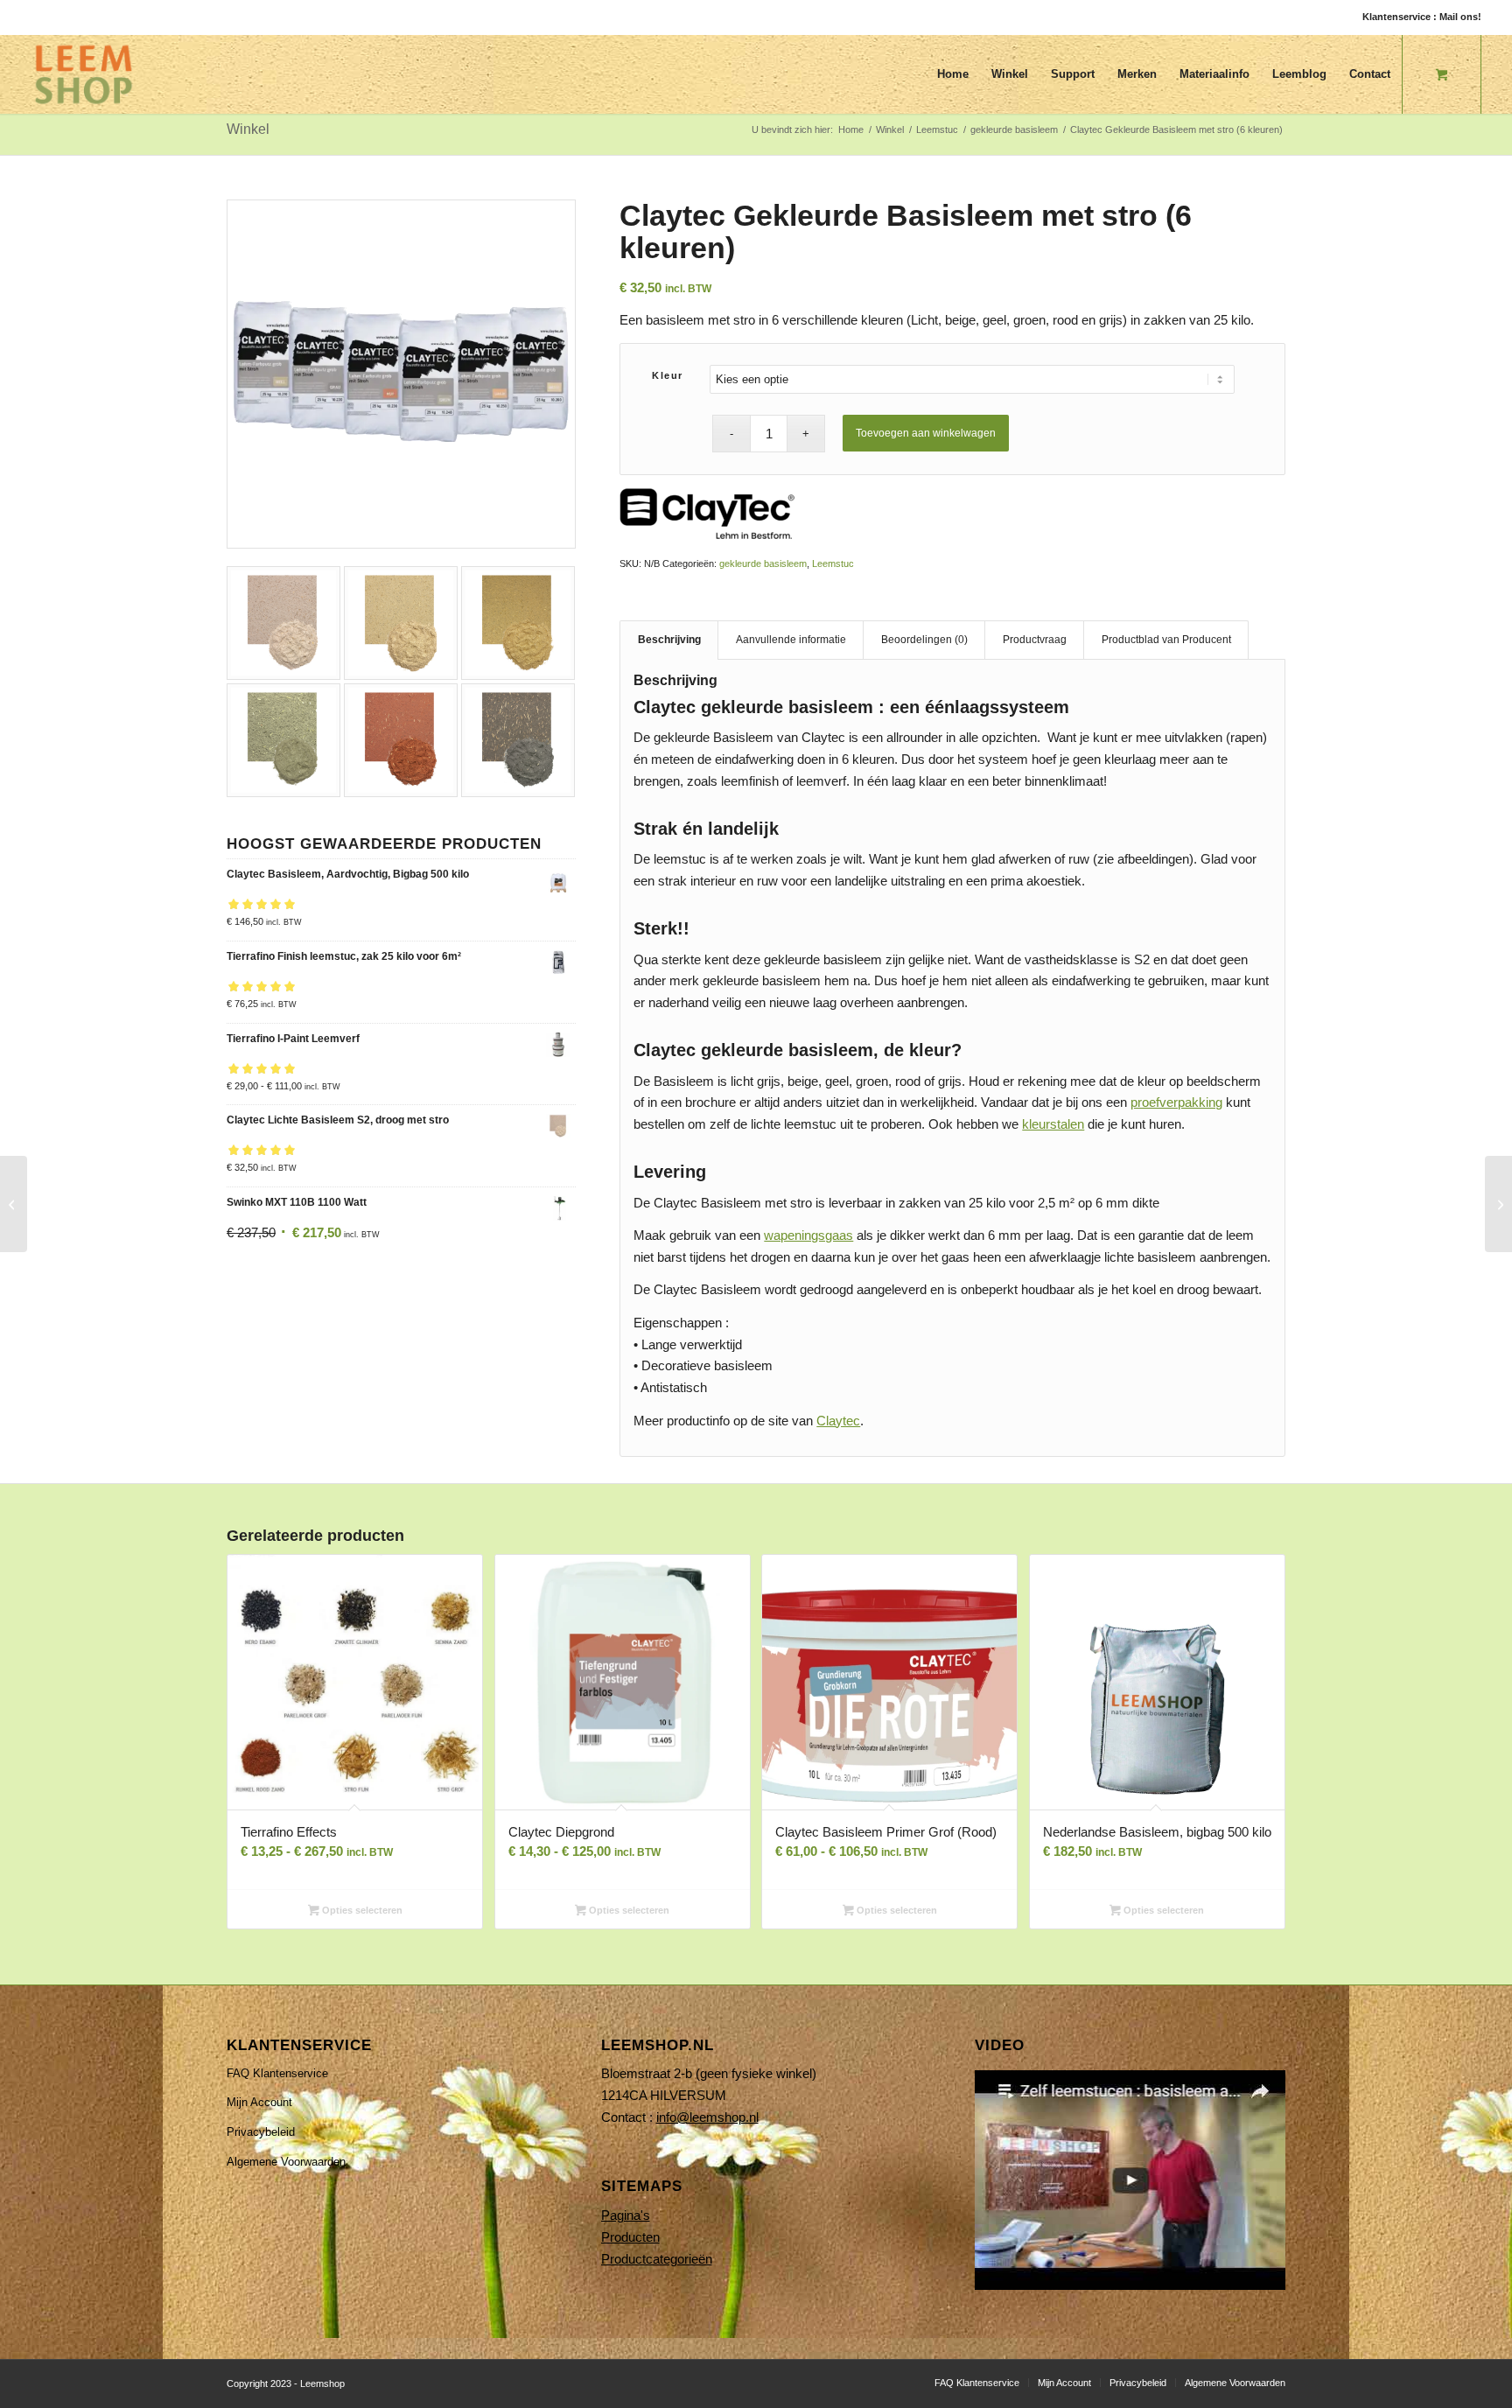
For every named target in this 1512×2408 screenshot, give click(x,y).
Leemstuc (833, 563)
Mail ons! (1460, 17)
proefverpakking (1176, 1102)
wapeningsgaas (808, 1235)
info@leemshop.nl (707, 2117)
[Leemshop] (84, 74)
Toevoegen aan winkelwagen (926, 433)
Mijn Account (259, 2102)
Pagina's (626, 2215)
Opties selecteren (361, 1910)
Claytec (838, 1421)
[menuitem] (953, 74)
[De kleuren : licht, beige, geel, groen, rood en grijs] (401, 374)
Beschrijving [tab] (669, 640)
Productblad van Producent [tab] (1166, 640)
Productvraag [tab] (1035, 640)
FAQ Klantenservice (277, 2073)
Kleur (668, 375)
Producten (630, 2237)
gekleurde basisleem (763, 563)
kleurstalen (1053, 1124)
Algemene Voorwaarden (286, 2162)
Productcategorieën (657, 2259)
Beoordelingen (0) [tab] (924, 640)
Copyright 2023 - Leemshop (286, 2383)
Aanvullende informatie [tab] (791, 640)
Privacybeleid (261, 2132)
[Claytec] (707, 517)
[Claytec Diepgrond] (1498, 1204)
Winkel (248, 129)
